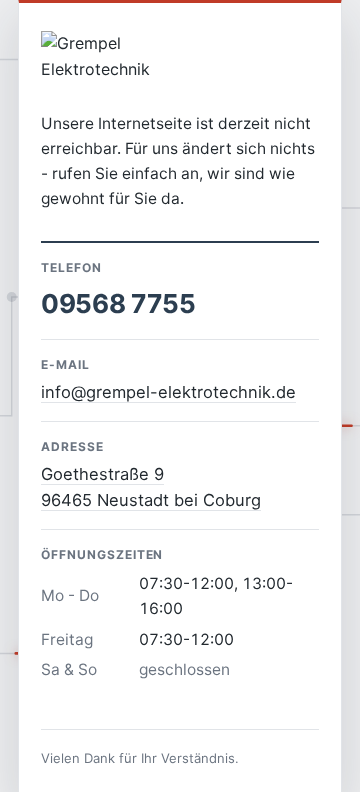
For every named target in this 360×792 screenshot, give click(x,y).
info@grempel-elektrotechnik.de (168, 392)
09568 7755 (118, 303)
